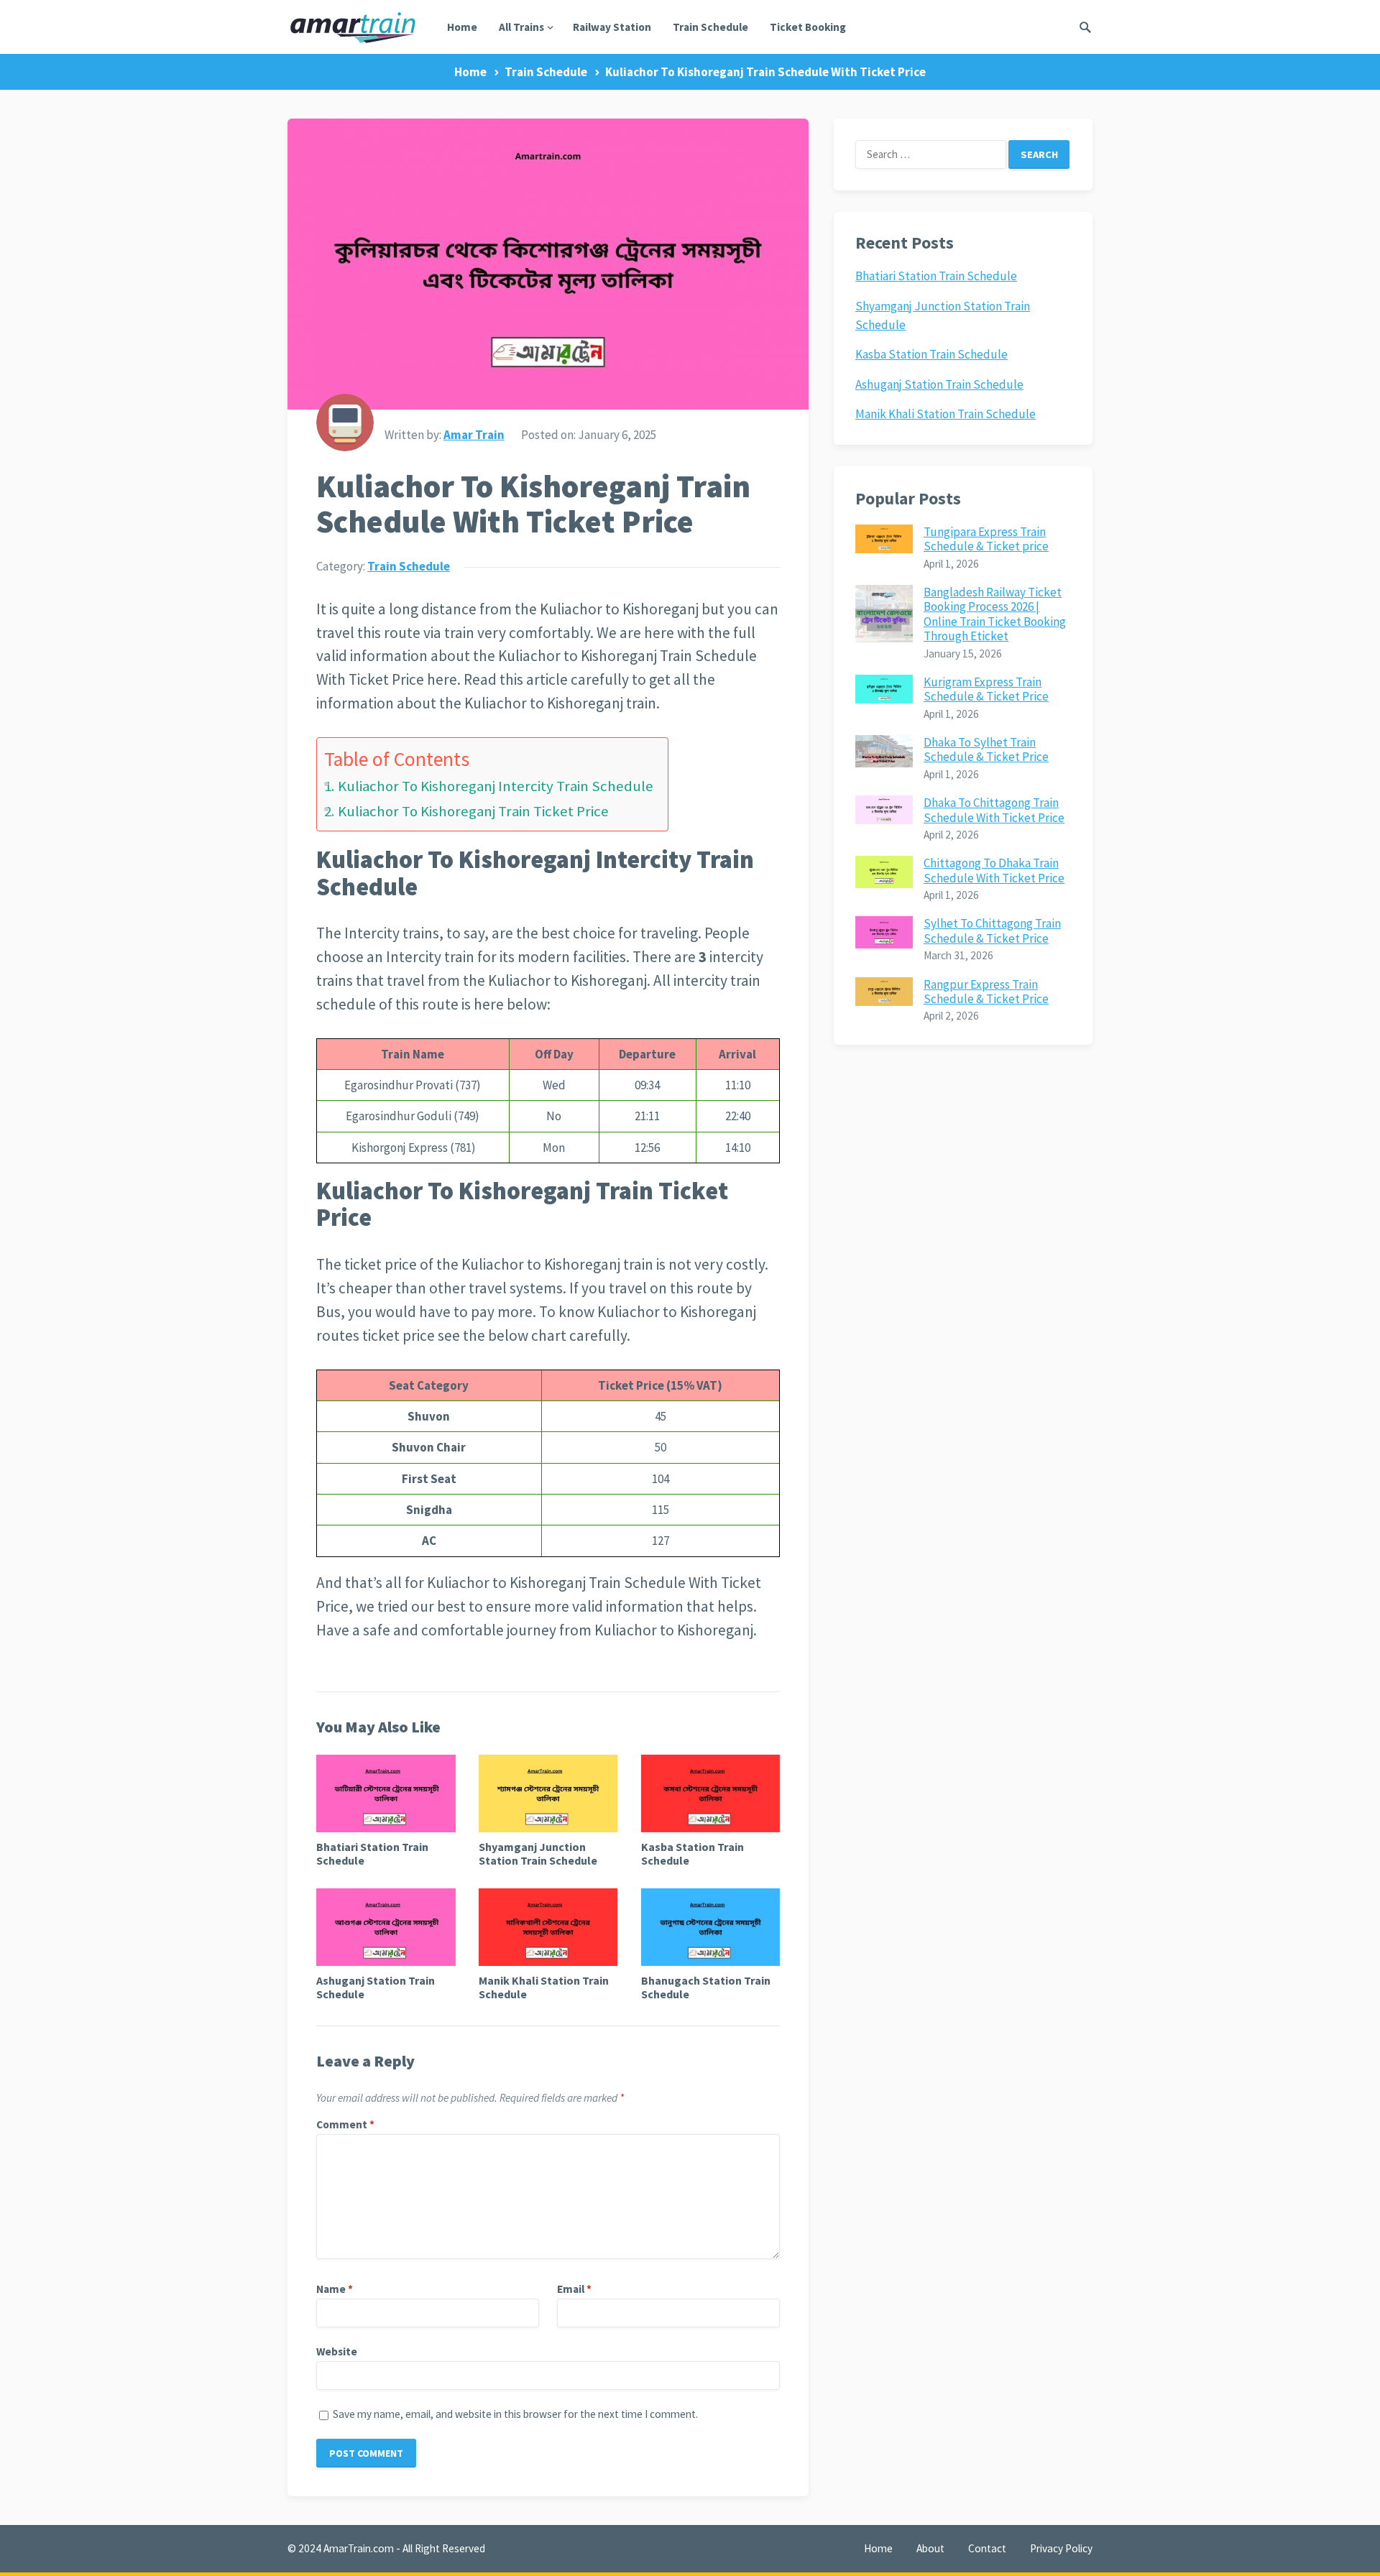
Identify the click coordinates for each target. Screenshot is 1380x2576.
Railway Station (612, 27)
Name (335, 2289)
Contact (987, 2548)
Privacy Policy (1061, 2548)
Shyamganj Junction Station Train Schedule (538, 1853)
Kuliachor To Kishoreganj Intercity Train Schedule (496, 786)
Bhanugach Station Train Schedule (706, 1987)
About (930, 2548)
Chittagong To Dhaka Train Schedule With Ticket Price (994, 870)
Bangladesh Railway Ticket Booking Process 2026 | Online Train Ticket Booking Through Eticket (995, 614)
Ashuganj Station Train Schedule (376, 1987)
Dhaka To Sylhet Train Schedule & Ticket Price (986, 749)
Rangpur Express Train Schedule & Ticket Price (986, 992)
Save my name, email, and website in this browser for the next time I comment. (515, 2414)
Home (462, 27)
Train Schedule (710, 27)
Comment (345, 2124)
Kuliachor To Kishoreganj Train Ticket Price (473, 811)
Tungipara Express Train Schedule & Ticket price (986, 539)
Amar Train (474, 435)
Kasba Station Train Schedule (693, 1853)
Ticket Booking (808, 27)
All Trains (521, 27)
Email (574, 2289)
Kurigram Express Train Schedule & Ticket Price (986, 689)
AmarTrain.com (359, 2548)
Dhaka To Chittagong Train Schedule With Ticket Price (994, 810)
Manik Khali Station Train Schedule (544, 1987)
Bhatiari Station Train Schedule (372, 1853)
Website (337, 2351)
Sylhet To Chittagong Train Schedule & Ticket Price (992, 931)
